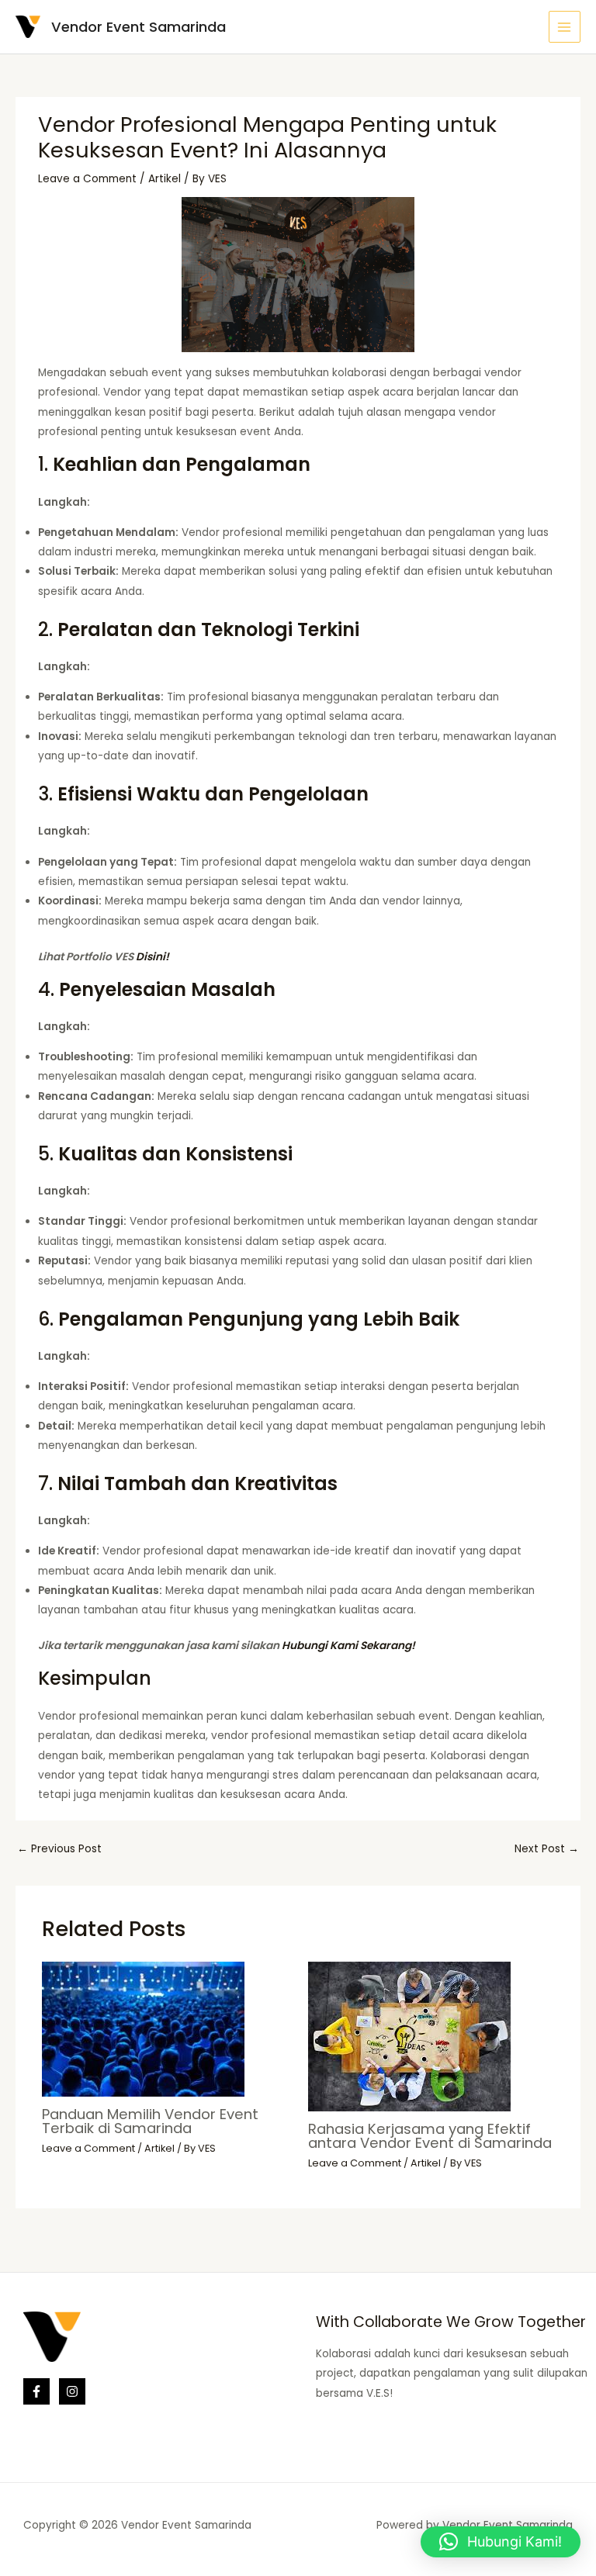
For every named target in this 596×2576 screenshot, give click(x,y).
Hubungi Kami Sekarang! (348, 1646)
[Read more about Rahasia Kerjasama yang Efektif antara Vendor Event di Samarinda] (409, 2036)
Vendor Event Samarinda (139, 27)
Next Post (547, 1849)
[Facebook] (36, 2391)
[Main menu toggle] (565, 27)
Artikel (165, 179)
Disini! (152, 957)
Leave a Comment (87, 179)
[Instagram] (72, 2391)
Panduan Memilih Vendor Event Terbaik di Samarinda (150, 2121)
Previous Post (59, 1849)
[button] (501, 2542)
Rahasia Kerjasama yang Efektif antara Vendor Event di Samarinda (430, 2136)
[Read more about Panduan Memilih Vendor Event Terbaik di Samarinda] (143, 2029)
